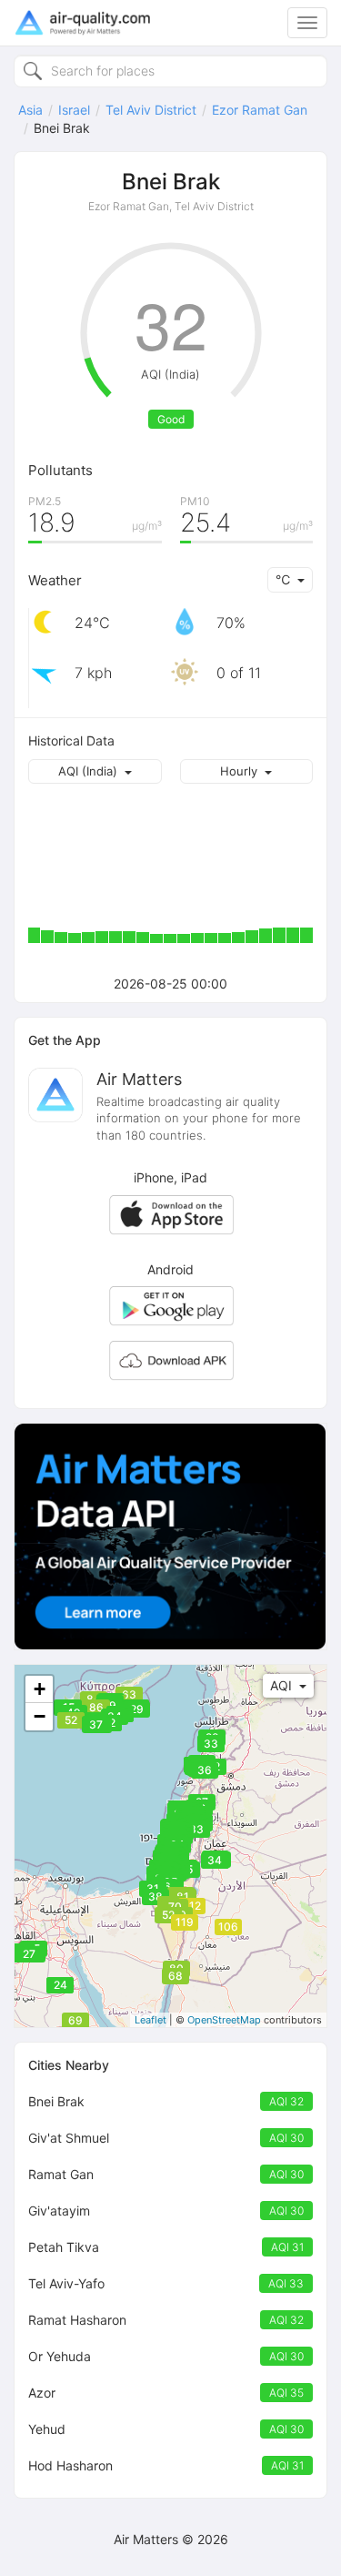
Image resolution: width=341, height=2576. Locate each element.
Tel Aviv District (151, 110)
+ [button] (40, 1689)
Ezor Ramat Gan (260, 110)
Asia (30, 110)
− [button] (40, 1716)
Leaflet (150, 2020)
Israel (74, 110)
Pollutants (60, 470)
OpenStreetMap (224, 2020)
